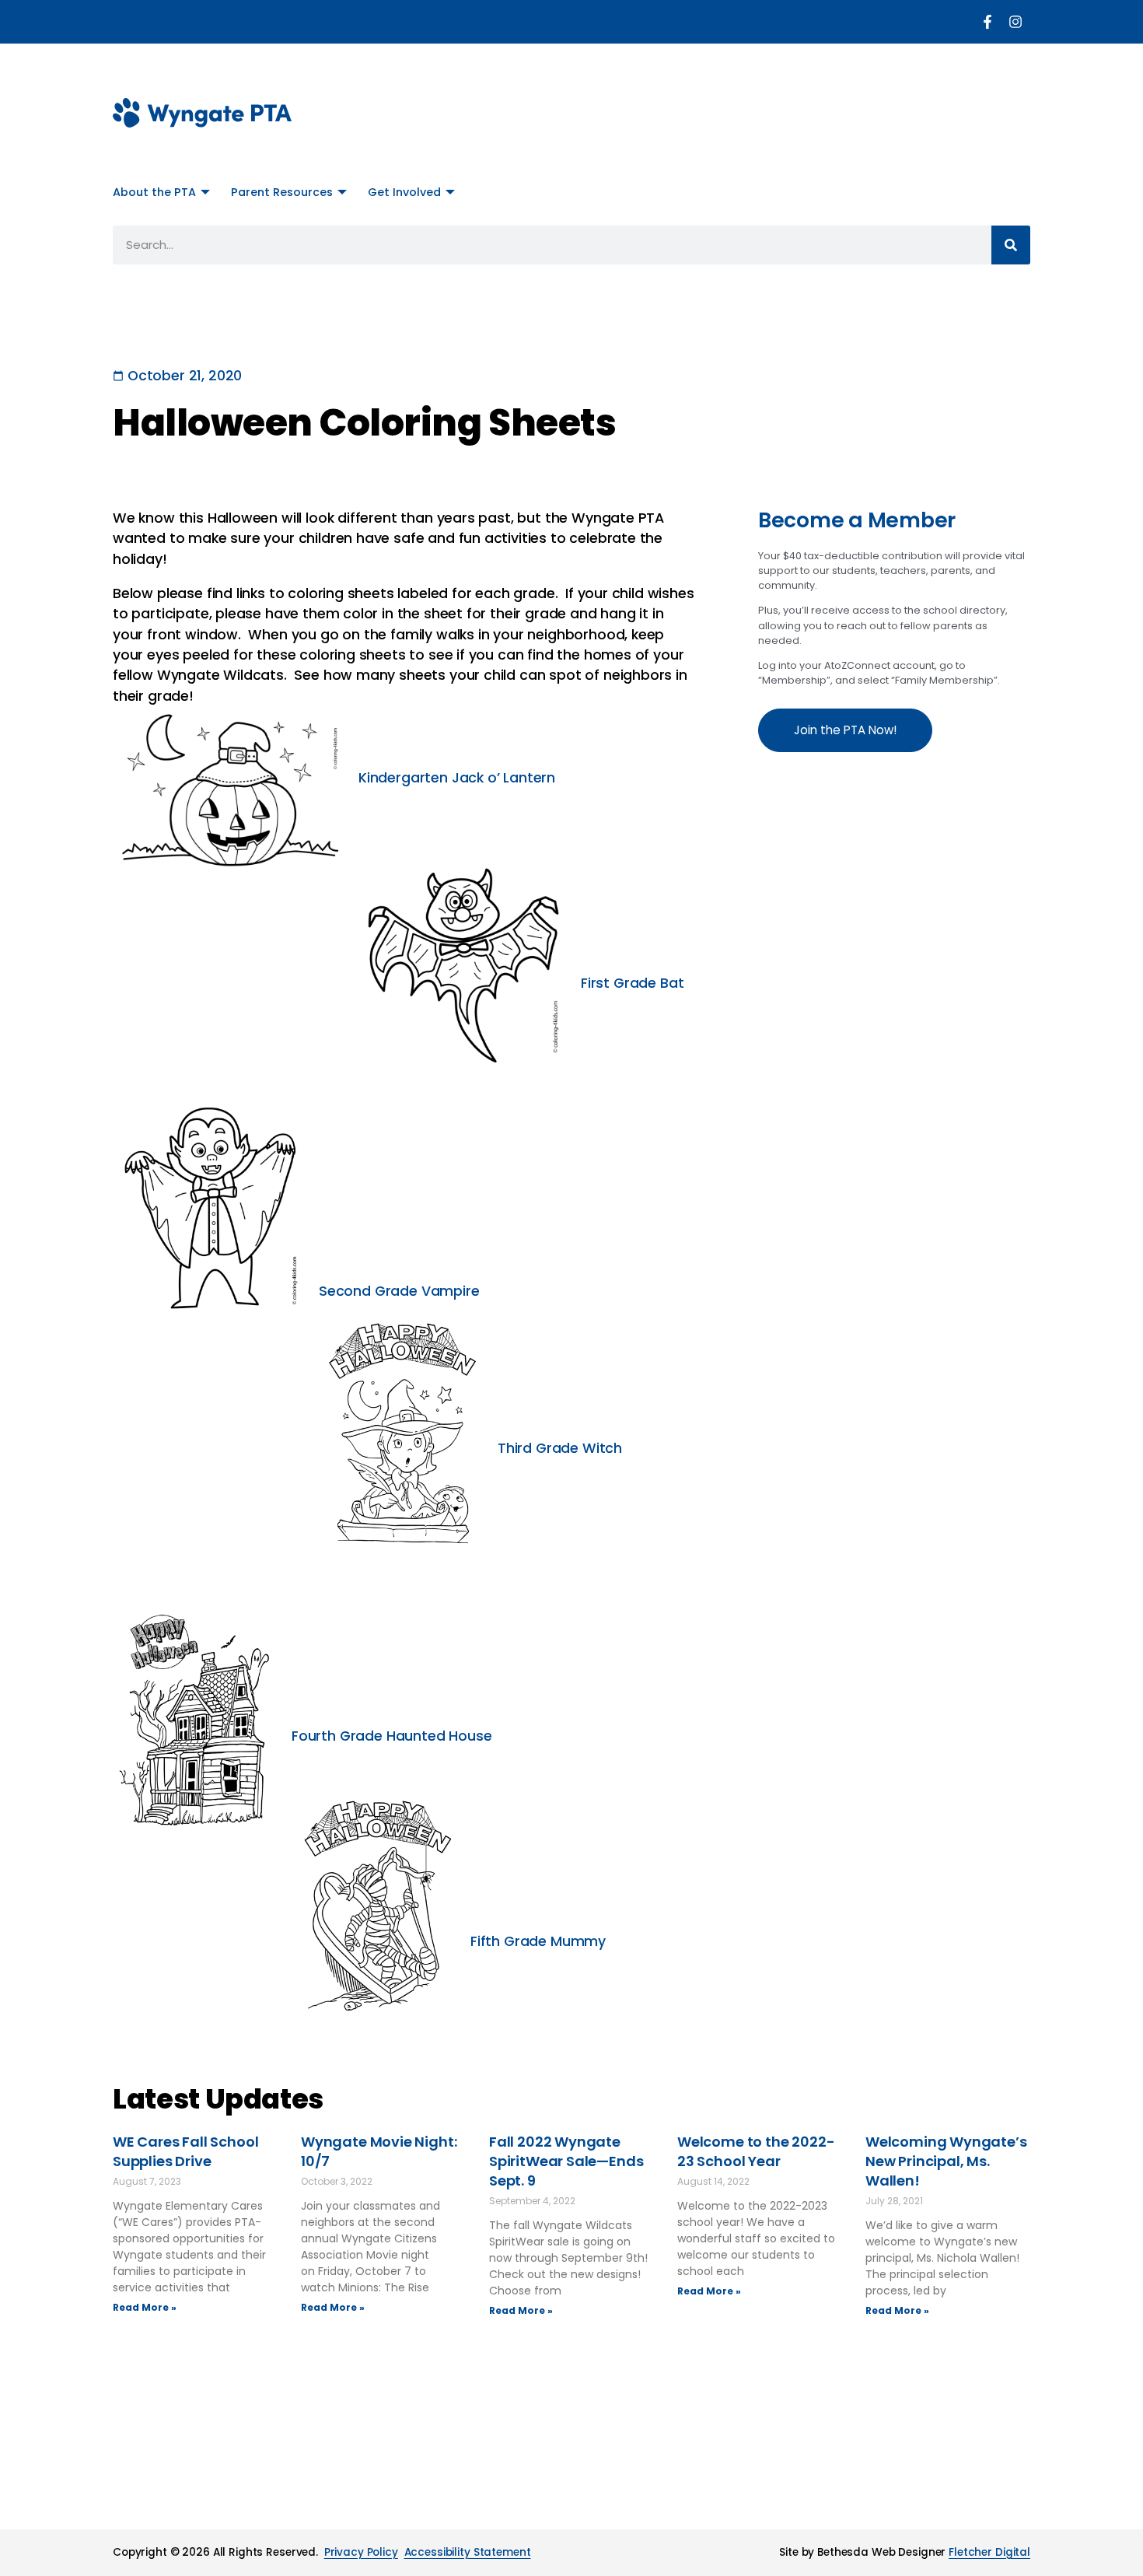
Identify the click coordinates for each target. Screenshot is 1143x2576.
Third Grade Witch (560, 1448)
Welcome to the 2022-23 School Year (756, 2151)
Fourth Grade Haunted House (391, 1736)
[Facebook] (987, 22)
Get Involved (404, 192)
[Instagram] (1015, 22)
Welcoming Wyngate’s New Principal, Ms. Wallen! (946, 2161)
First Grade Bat (632, 983)
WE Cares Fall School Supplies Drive (185, 2151)
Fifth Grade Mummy (538, 1941)
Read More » (145, 2307)
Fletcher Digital (989, 2552)
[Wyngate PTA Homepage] (202, 113)
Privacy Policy (361, 2552)
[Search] (1011, 245)
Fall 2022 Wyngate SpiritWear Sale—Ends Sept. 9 (566, 2161)
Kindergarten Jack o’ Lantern (457, 778)
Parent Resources (282, 192)
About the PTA (154, 192)
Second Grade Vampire (399, 1291)
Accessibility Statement (468, 2552)
